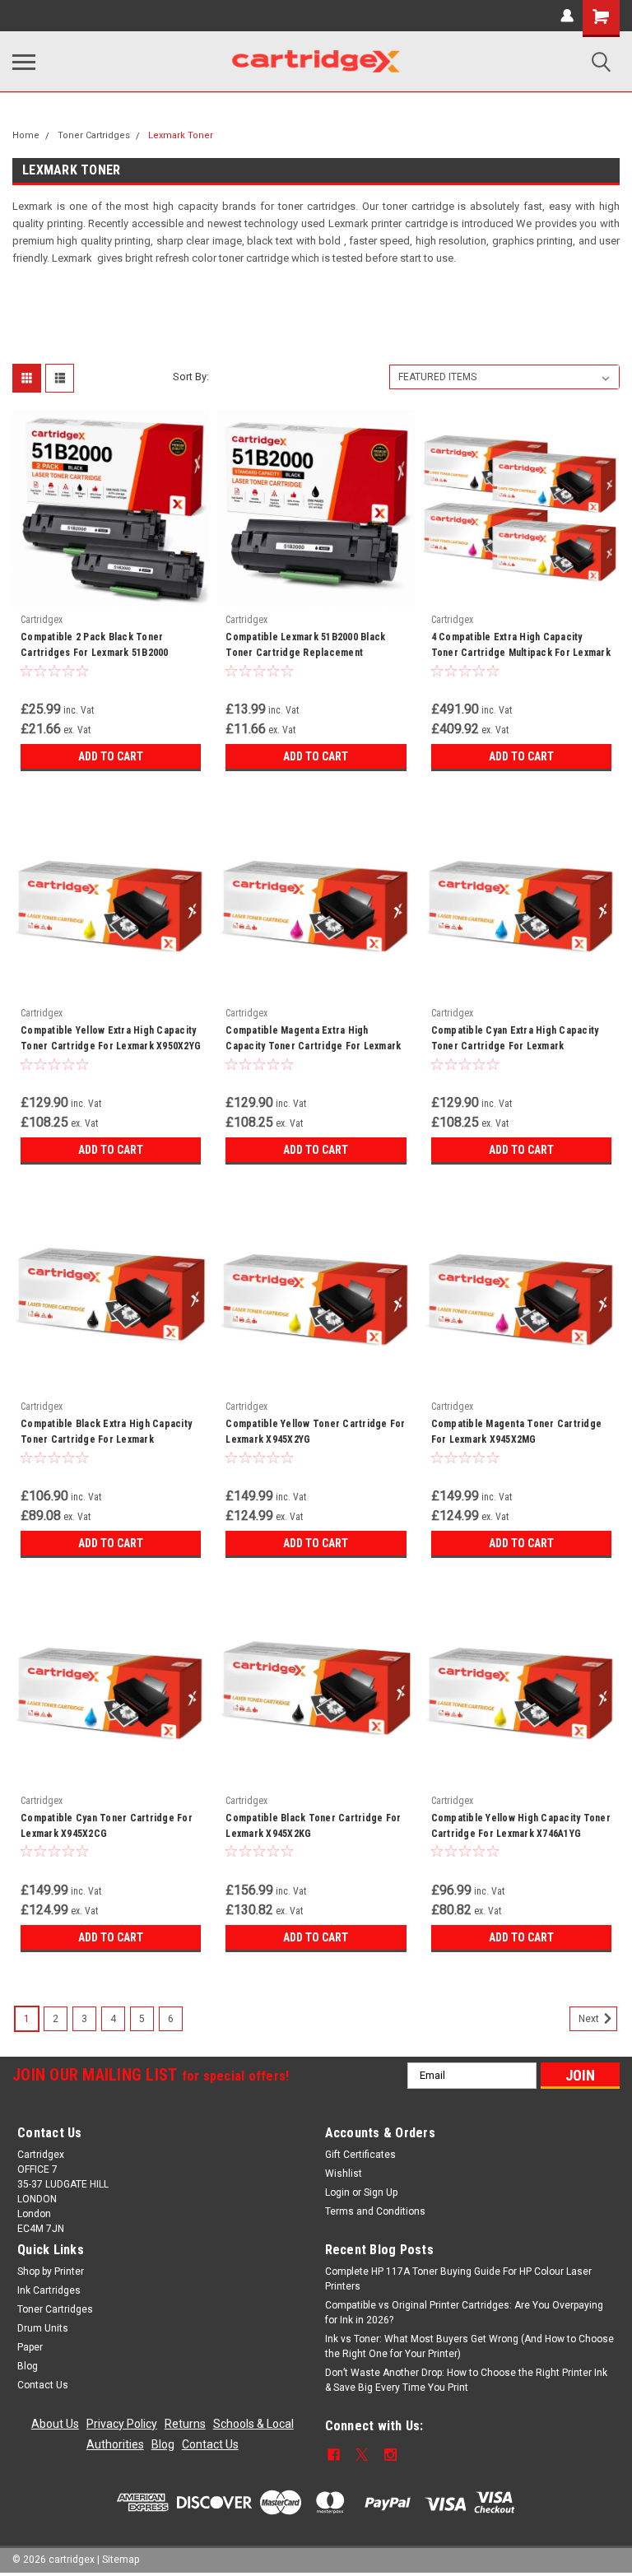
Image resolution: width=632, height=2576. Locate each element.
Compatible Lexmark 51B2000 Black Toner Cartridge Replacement (305, 645)
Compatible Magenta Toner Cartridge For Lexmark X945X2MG (517, 1432)
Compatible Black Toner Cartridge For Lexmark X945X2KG (313, 1826)
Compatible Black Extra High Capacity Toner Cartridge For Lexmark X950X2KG (106, 1434)
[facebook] (334, 2455)
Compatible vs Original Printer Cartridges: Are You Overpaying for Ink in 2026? (464, 2313)
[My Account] (567, 16)
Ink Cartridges (49, 2290)
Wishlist (344, 2174)
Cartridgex (42, 620)
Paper (30, 2347)
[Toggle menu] (24, 62)
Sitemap (121, 2560)
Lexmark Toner (181, 135)
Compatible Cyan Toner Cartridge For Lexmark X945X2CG (107, 1826)
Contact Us (43, 2385)
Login (337, 2192)
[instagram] (390, 2455)
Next (590, 2019)
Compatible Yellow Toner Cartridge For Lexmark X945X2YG (315, 1432)
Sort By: (191, 377)
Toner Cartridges (94, 135)
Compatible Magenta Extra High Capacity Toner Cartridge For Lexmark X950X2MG (313, 1040)
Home (26, 135)
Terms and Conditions (375, 2211)
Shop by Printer (51, 2271)
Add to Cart (111, 756)
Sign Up (381, 2192)
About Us (55, 2424)
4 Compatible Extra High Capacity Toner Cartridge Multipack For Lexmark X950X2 (521, 647)
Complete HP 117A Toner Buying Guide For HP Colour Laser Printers (458, 2279)
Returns (185, 2424)
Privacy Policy (122, 2424)
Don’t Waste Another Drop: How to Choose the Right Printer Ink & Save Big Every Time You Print (466, 2380)
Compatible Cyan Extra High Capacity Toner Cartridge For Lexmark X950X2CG (515, 1040)
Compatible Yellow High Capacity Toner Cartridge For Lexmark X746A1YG (521, 1826)
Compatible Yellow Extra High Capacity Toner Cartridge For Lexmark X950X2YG (111, 1038)
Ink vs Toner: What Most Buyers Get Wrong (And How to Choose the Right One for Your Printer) (469, 2346)
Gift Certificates (360, 2155)
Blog (28, 2366)
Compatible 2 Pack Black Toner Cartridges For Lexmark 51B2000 (95, 645)
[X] (362, 2455)
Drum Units (43, 2328)
